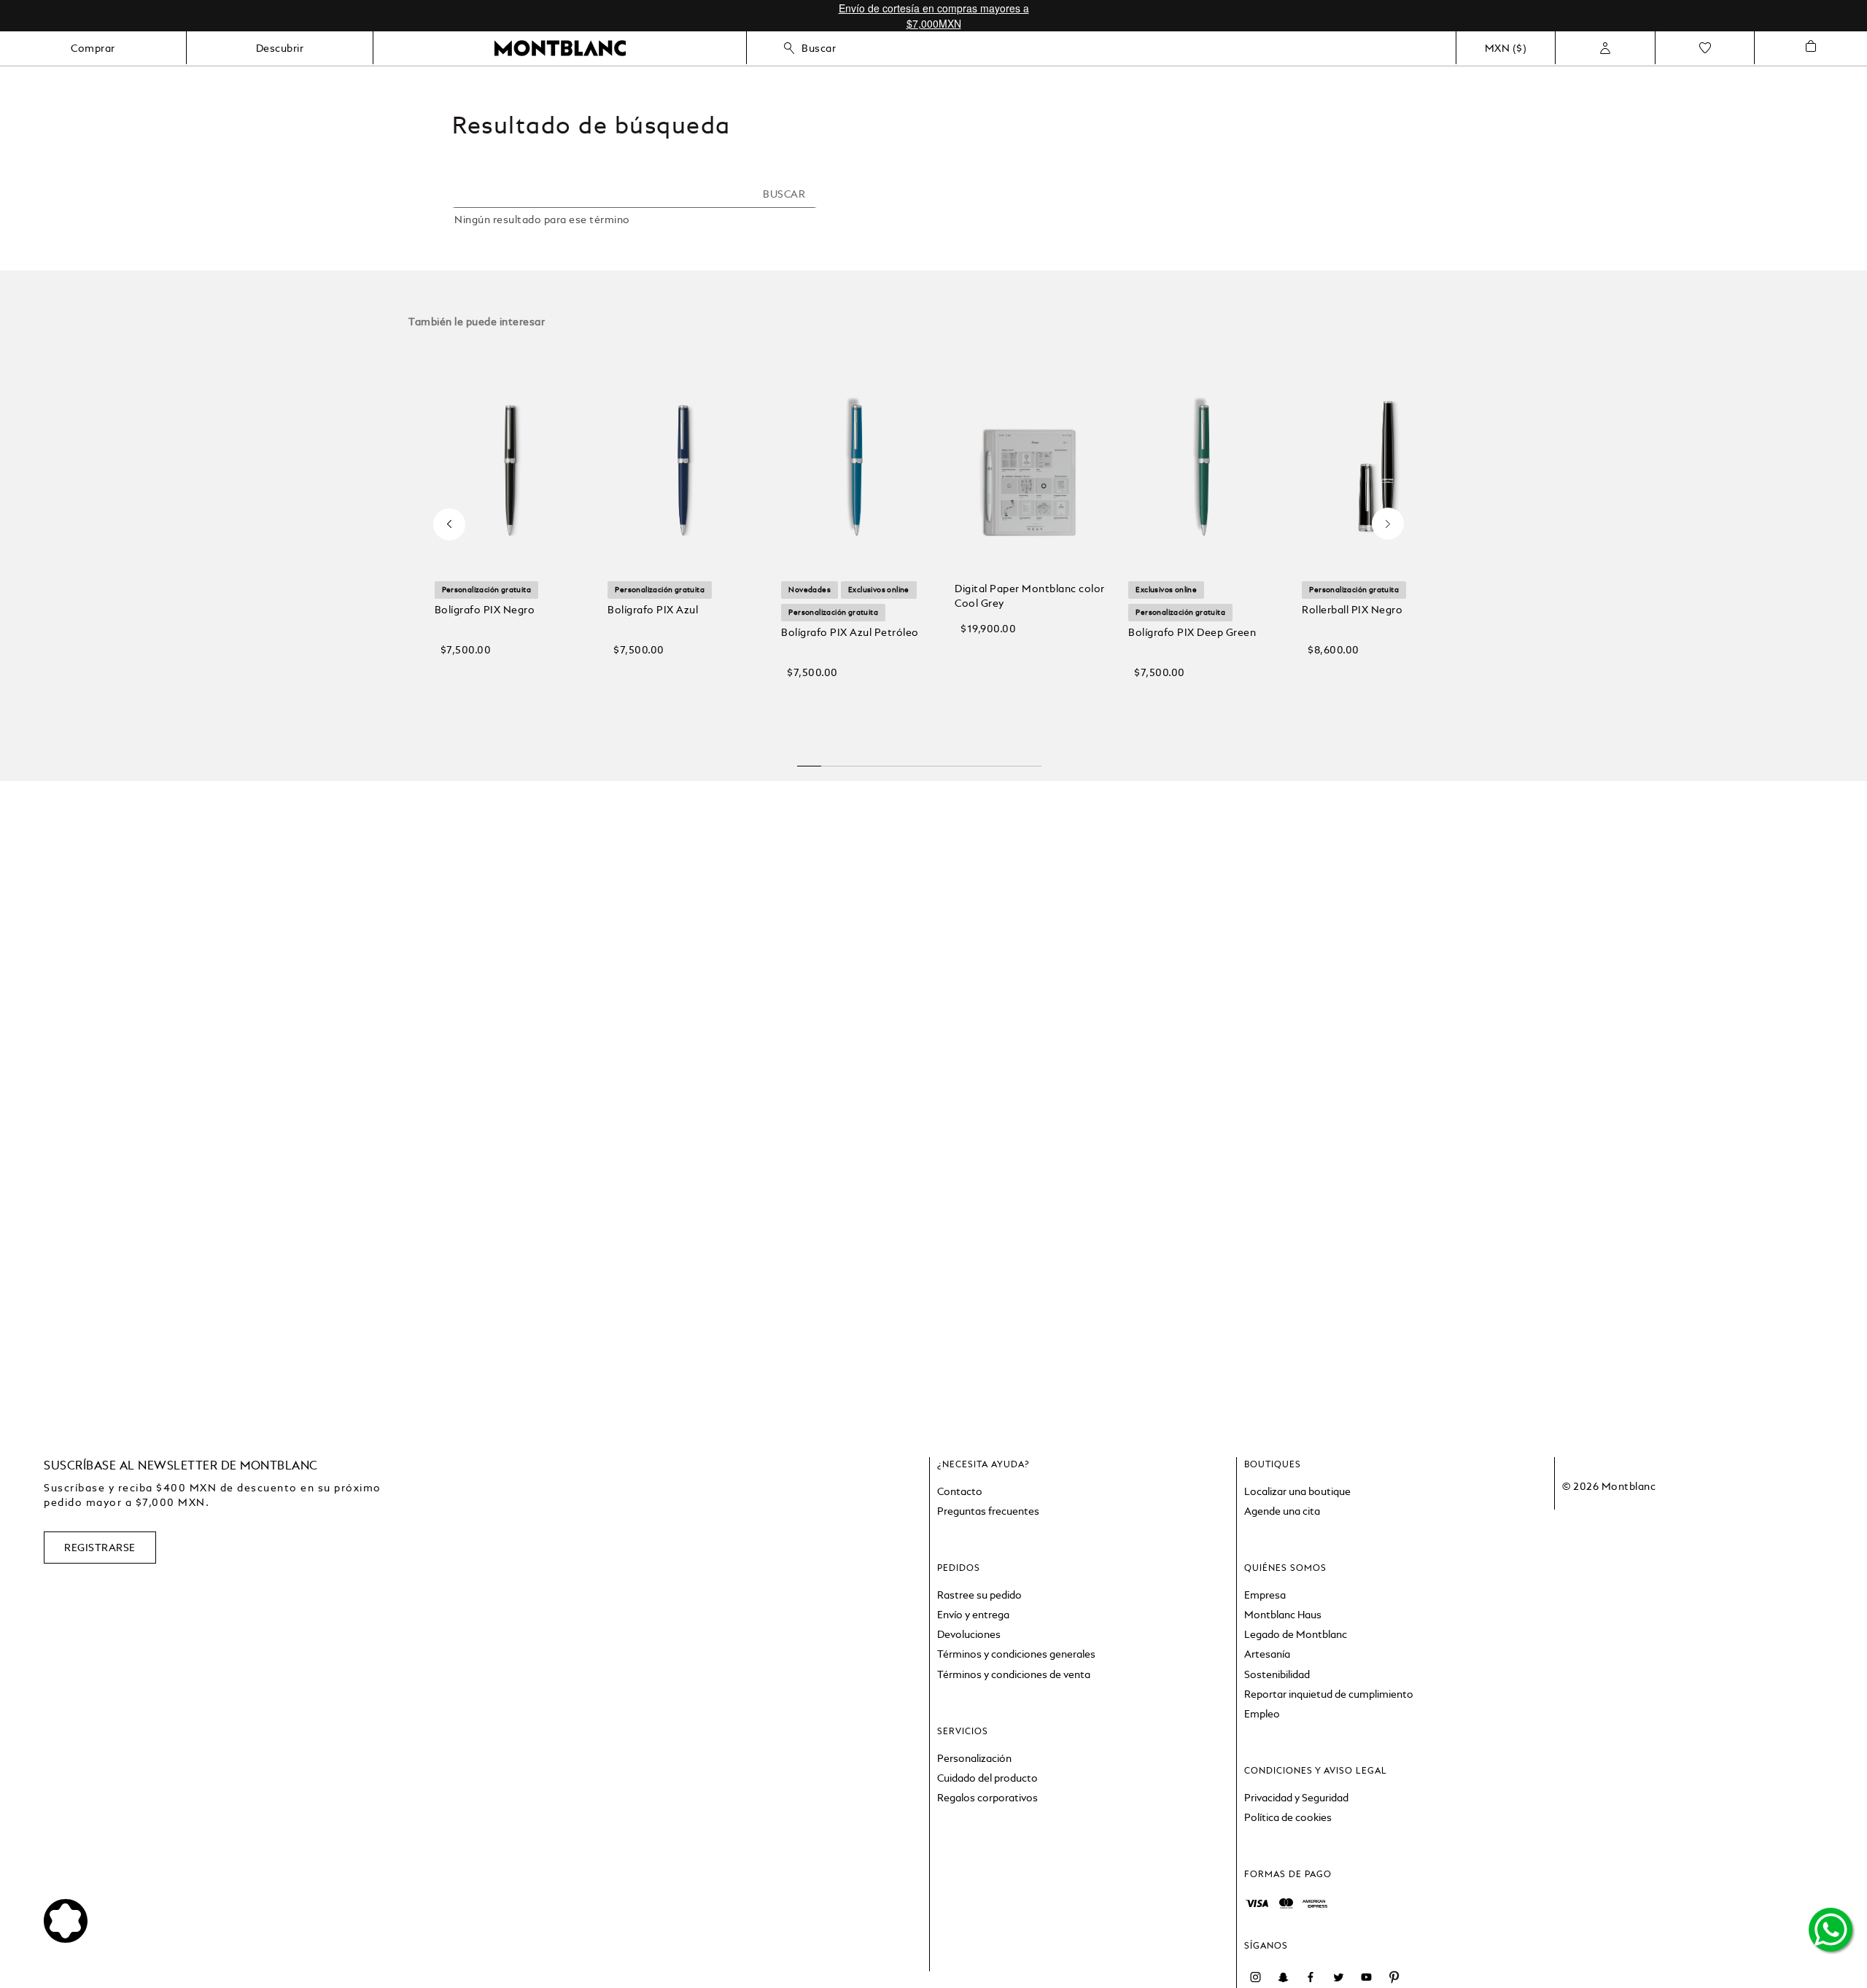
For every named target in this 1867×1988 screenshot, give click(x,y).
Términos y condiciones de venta (1014, 1674)
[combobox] (634, 202)
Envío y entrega (973, 1615)
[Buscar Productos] (788, 194)
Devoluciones (969, 1634)
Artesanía (1267, 1654)
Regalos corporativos (987, 1798)
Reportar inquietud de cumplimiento (1329, 1694)
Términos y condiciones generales (1016, 1654)
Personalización (974, 1758)
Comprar (93, 48)
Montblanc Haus (1283, 1615)
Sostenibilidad (1277, 1674)
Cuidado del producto (987, 1778)
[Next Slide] (1388, 513)
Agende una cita (1282, 1511)
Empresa (1265, 1595)
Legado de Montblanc (1296, 1634)
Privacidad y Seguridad (1296, 1798)
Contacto (960, 1491)
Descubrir (280, 48)
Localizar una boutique (1297, 1491)
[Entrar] (1605, 48)
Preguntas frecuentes (988, 1511)
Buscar (819, 48)
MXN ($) (1506, 48)
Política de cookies (1288, 1817)
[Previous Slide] (450, 524)
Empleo (1262, 1714)
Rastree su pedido (979, 1595)
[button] (510, 698)
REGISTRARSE (100, 1548)
